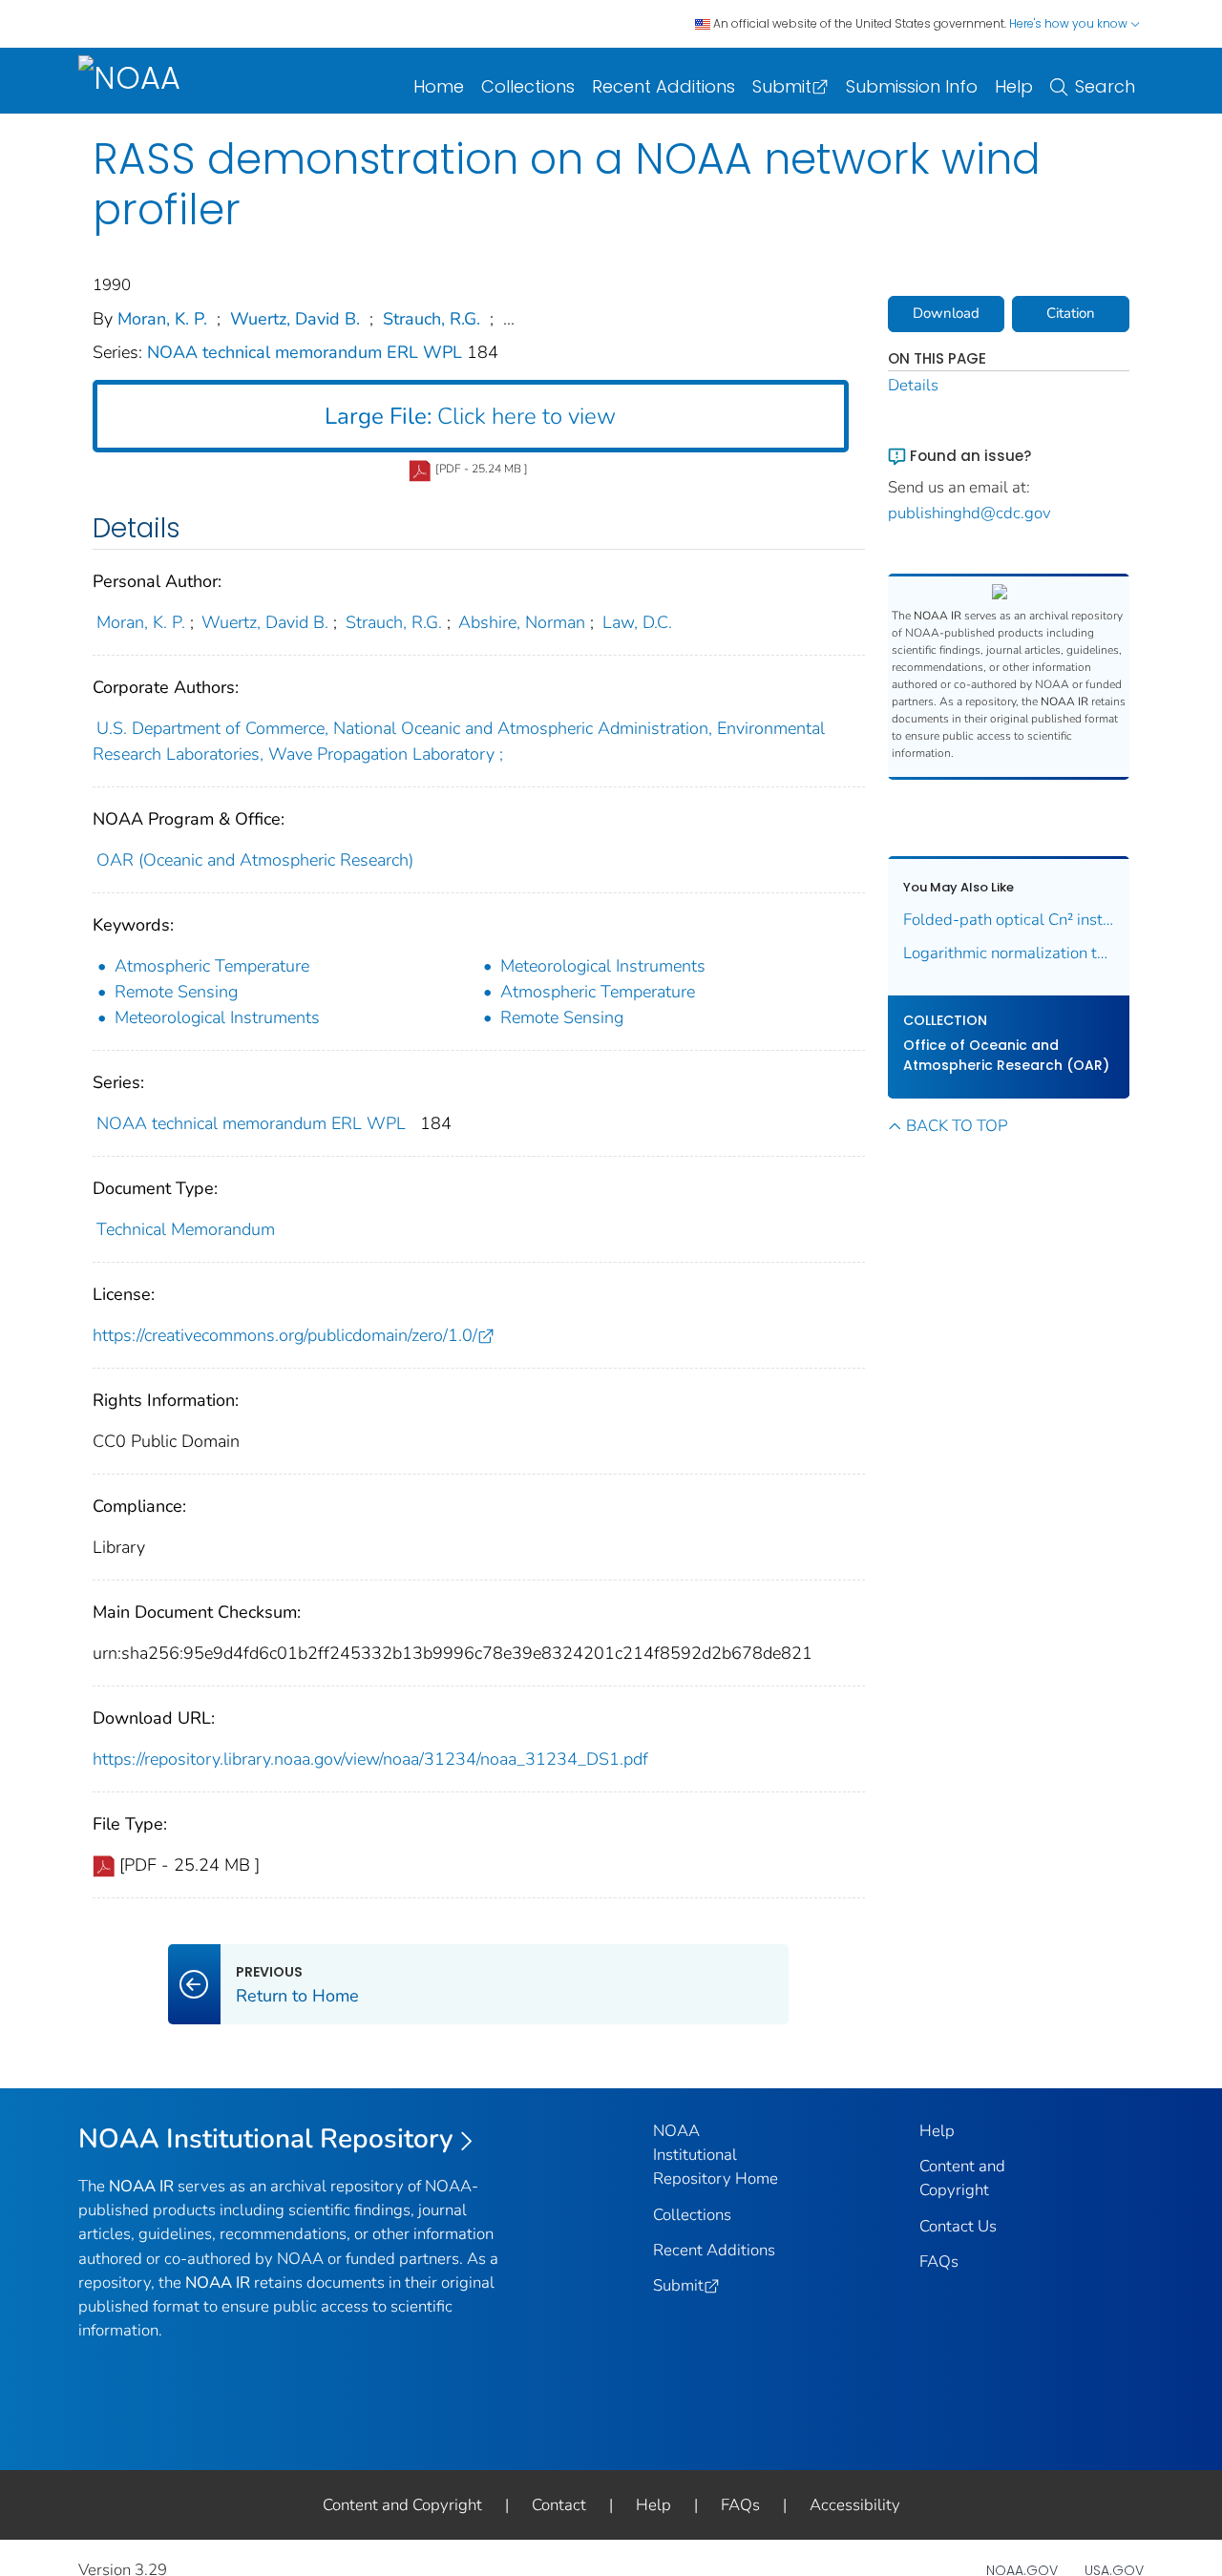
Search (1105, 86)
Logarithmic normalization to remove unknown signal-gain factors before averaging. (1009, 953)
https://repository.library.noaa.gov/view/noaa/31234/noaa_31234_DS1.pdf (370, 1759)
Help (1014, 86)
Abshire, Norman (522, 622)
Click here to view (470, 416)
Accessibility (855, 2505)
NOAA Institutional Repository (266, 2139)
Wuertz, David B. (295, 319)
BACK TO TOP (957, 1126)
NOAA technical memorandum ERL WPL (307, 352)
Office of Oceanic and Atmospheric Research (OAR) (1006, 1055)
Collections (528, 86)
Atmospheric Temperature (212, 966)
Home (439, 86)
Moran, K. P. (162, 319)
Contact (559, 2505)
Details (913, 385)
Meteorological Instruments (603, 966)
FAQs (939, 2262)
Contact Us (958, 2226)
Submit (782, 86)
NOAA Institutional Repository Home (716, 2155)
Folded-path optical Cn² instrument (1009, 920)
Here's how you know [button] (1070, 23)
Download (946, 313)
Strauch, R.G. (432, 319)
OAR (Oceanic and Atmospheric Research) (255, 860)
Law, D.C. (637, 622)
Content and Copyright (402, 2505)
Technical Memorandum (186, 1229)
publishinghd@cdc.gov (969, 513)
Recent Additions (664, 86)
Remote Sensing (176, 992)
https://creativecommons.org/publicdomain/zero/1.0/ (285, 1335)
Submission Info (912, 86)
